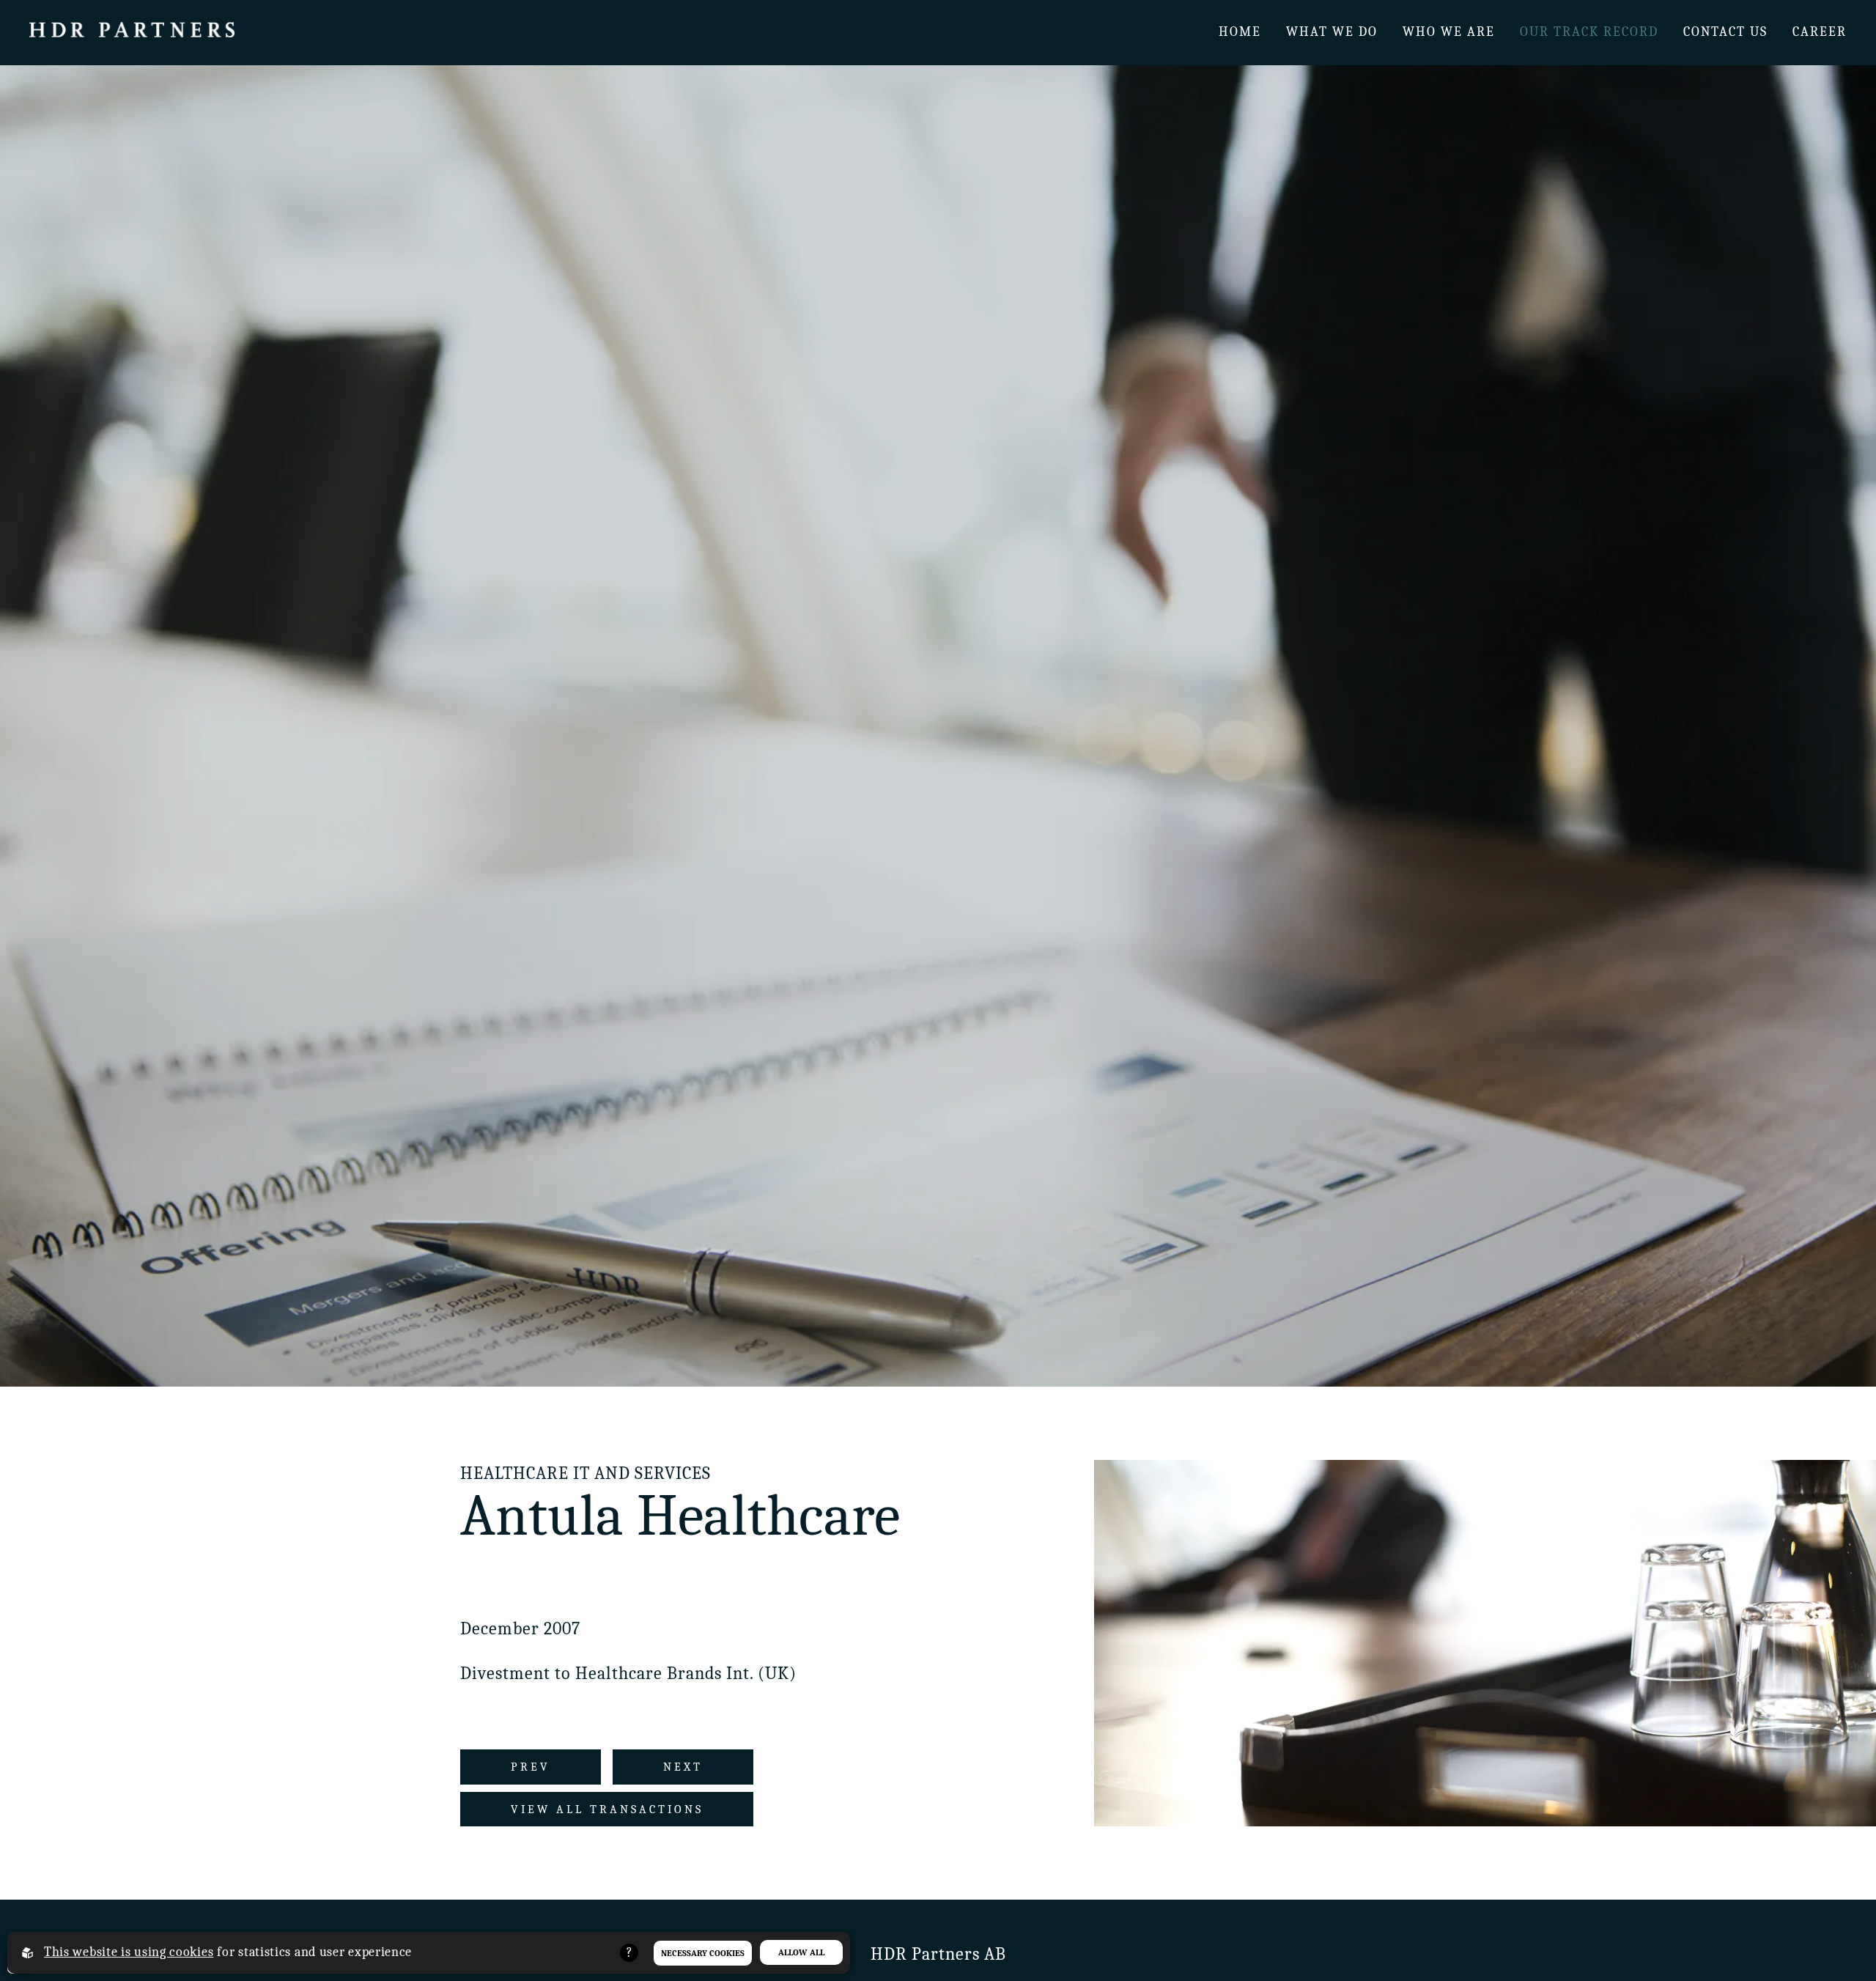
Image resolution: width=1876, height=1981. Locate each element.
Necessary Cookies (703, 1953)
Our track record (1589, 32)
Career (1820, 32)
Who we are (1449, 32)
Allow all (801, 1952)
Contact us (1725, 32)
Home (1240, 32)
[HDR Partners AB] (132, 33)
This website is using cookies (129, 1952)
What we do (1332, 32)
